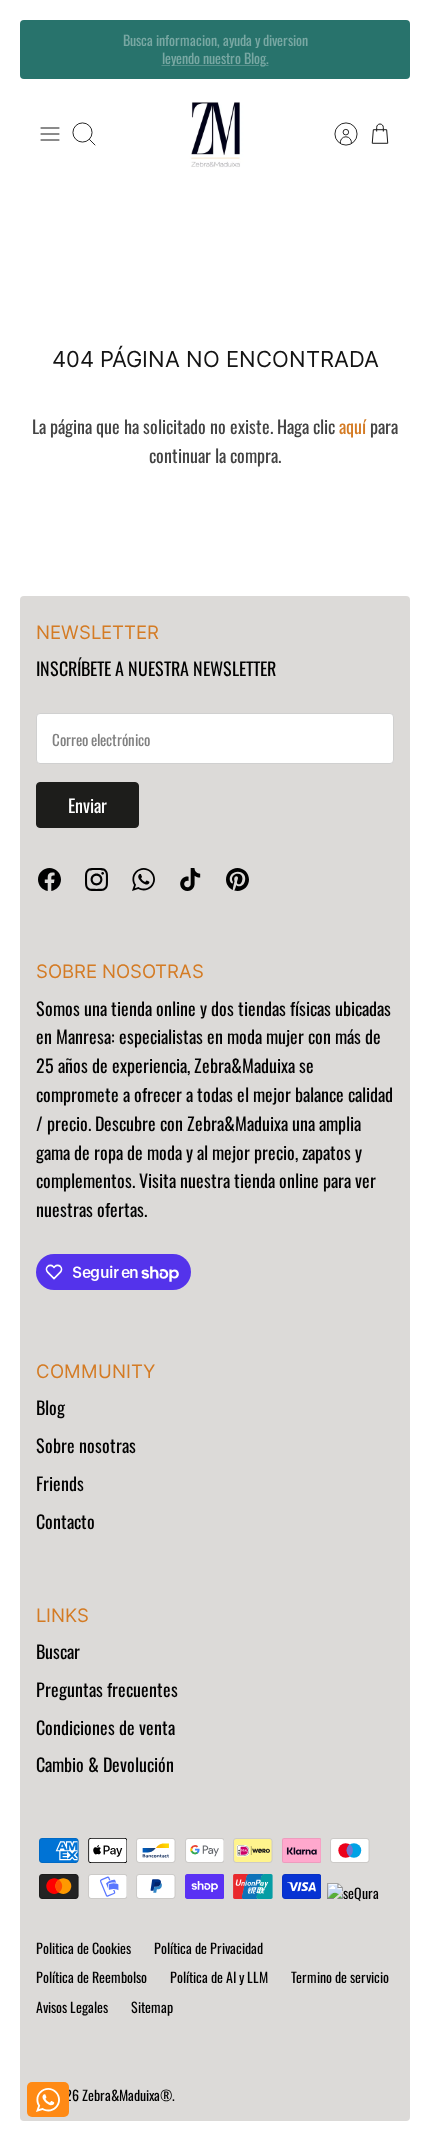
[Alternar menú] (50, 134)
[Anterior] (49, 49)
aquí (352, 426)
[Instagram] (96, 879)
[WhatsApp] (143, 879)
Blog (50, 1407)
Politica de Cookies (83, 1947)
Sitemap (152, 2006)
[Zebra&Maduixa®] (215, 134)
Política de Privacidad (208, 1947)
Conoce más (215, 65)
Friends (60, 1483)
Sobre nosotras (86, 1445)
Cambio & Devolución (105, 1764)
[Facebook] (49, 879)
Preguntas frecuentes (107, 1689)
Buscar (58, 1651)
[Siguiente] (381, 49)
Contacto (65, 1521)
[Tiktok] (190, 879)
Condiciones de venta (105, 1727)
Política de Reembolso (91, 1976)
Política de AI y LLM (219, 1976)
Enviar (87, 805)
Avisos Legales (72, 2006)
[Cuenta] (336, 134)
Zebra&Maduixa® (127, 2094)
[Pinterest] (237, 879)
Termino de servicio (340, 1976)
